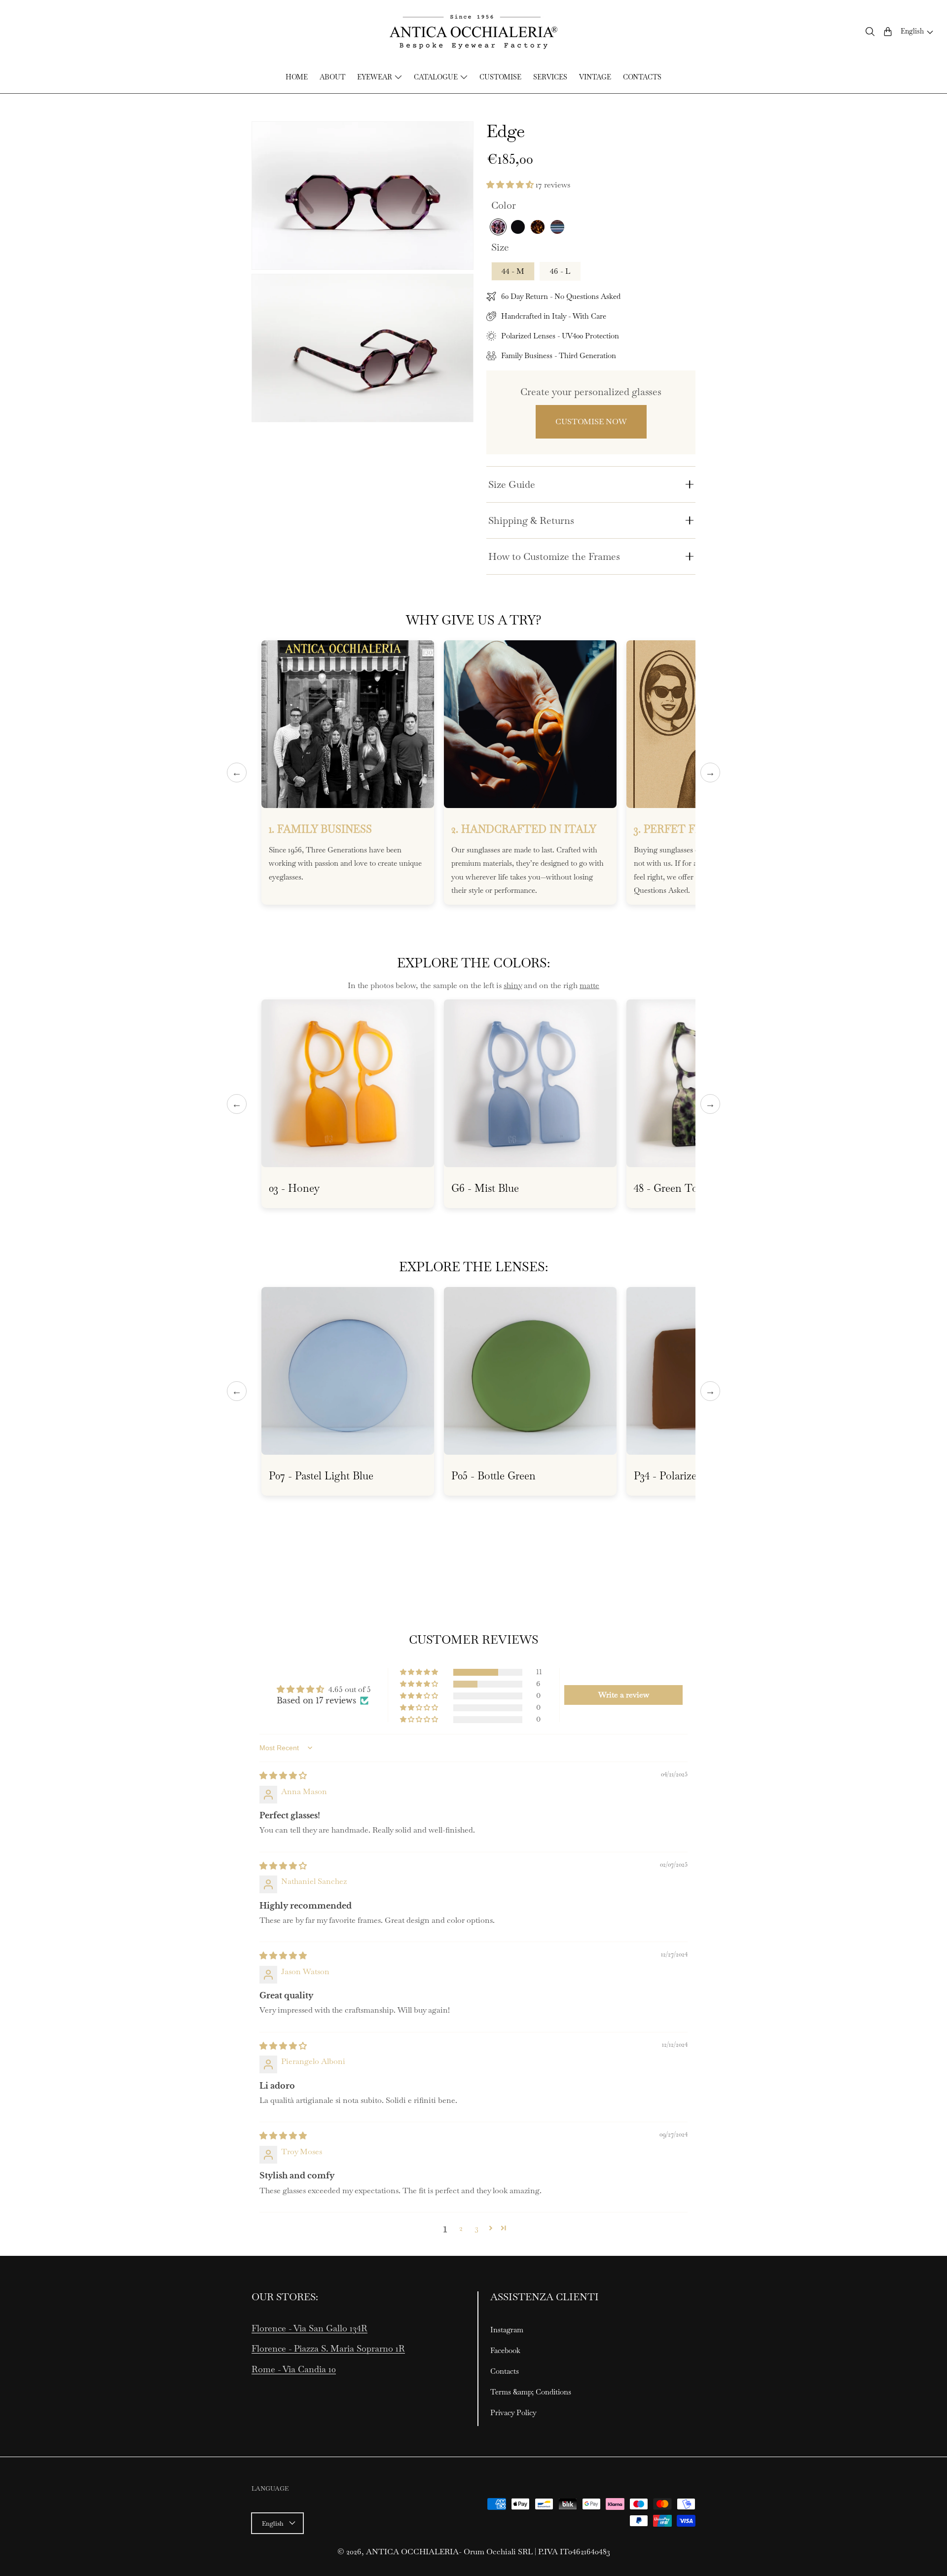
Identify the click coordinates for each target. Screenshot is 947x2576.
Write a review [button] (624, 1695)
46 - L (560, 271)
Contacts (505, 2371)
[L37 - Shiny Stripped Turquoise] (557, 227)
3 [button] (477, 2228)
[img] (283, 1776)
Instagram (507, 2330)
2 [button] (461, 2228)
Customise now (591, 422)
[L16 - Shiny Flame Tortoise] (538, 227)
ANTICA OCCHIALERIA (412, 2552)
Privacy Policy (513, 2412)
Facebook (505, 2350)
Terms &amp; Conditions (531, 2392)
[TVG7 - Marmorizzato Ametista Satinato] (498, 227)
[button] (870, 32)
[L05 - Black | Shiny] (518, 227)
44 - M (513, 271)
